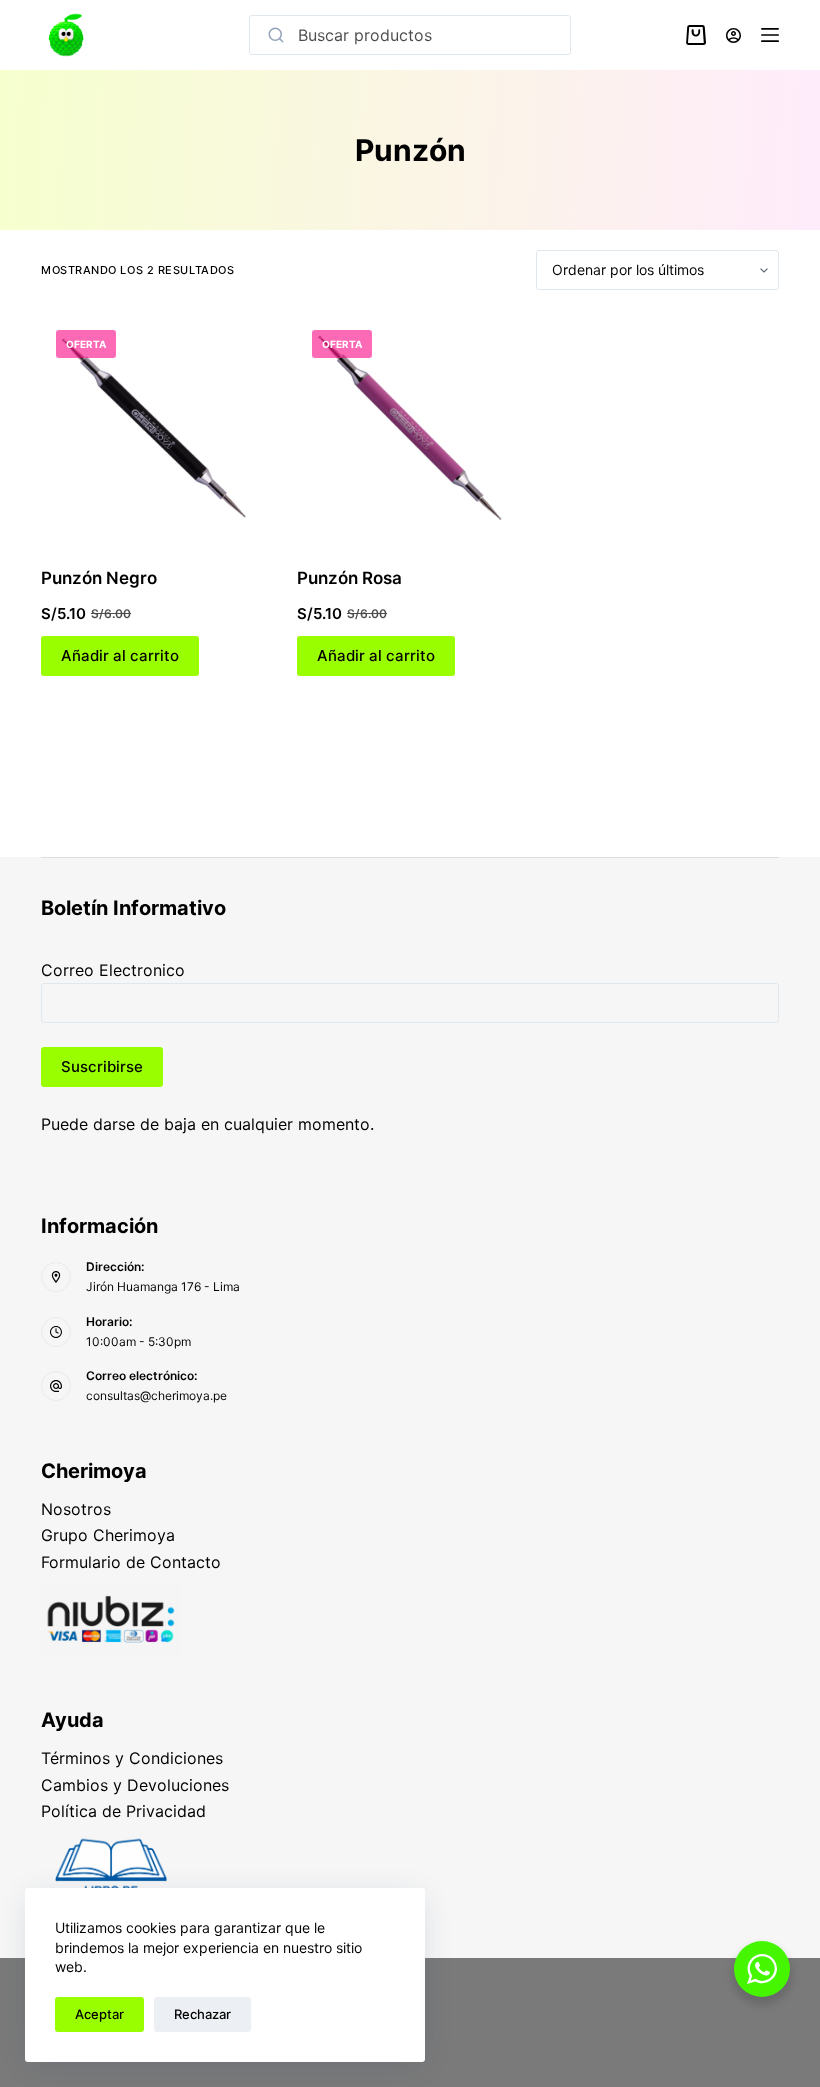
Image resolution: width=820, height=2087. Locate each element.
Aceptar (99, 2014)
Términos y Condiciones (132, 1758)
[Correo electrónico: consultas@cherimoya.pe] (56, 1386)
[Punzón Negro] (154, 428)
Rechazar (202, 2014)
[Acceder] (733, 35)
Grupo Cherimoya (108, 1535)
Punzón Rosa (349, 578)
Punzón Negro (99, 578)
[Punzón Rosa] (410, 428)
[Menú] (770, 35)
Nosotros (76, 1509)
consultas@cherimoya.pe (156, 1395)
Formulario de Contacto (131, 1562)
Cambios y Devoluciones (135, 1785)
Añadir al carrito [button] (120, 655)
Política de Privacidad (123, 1811)
